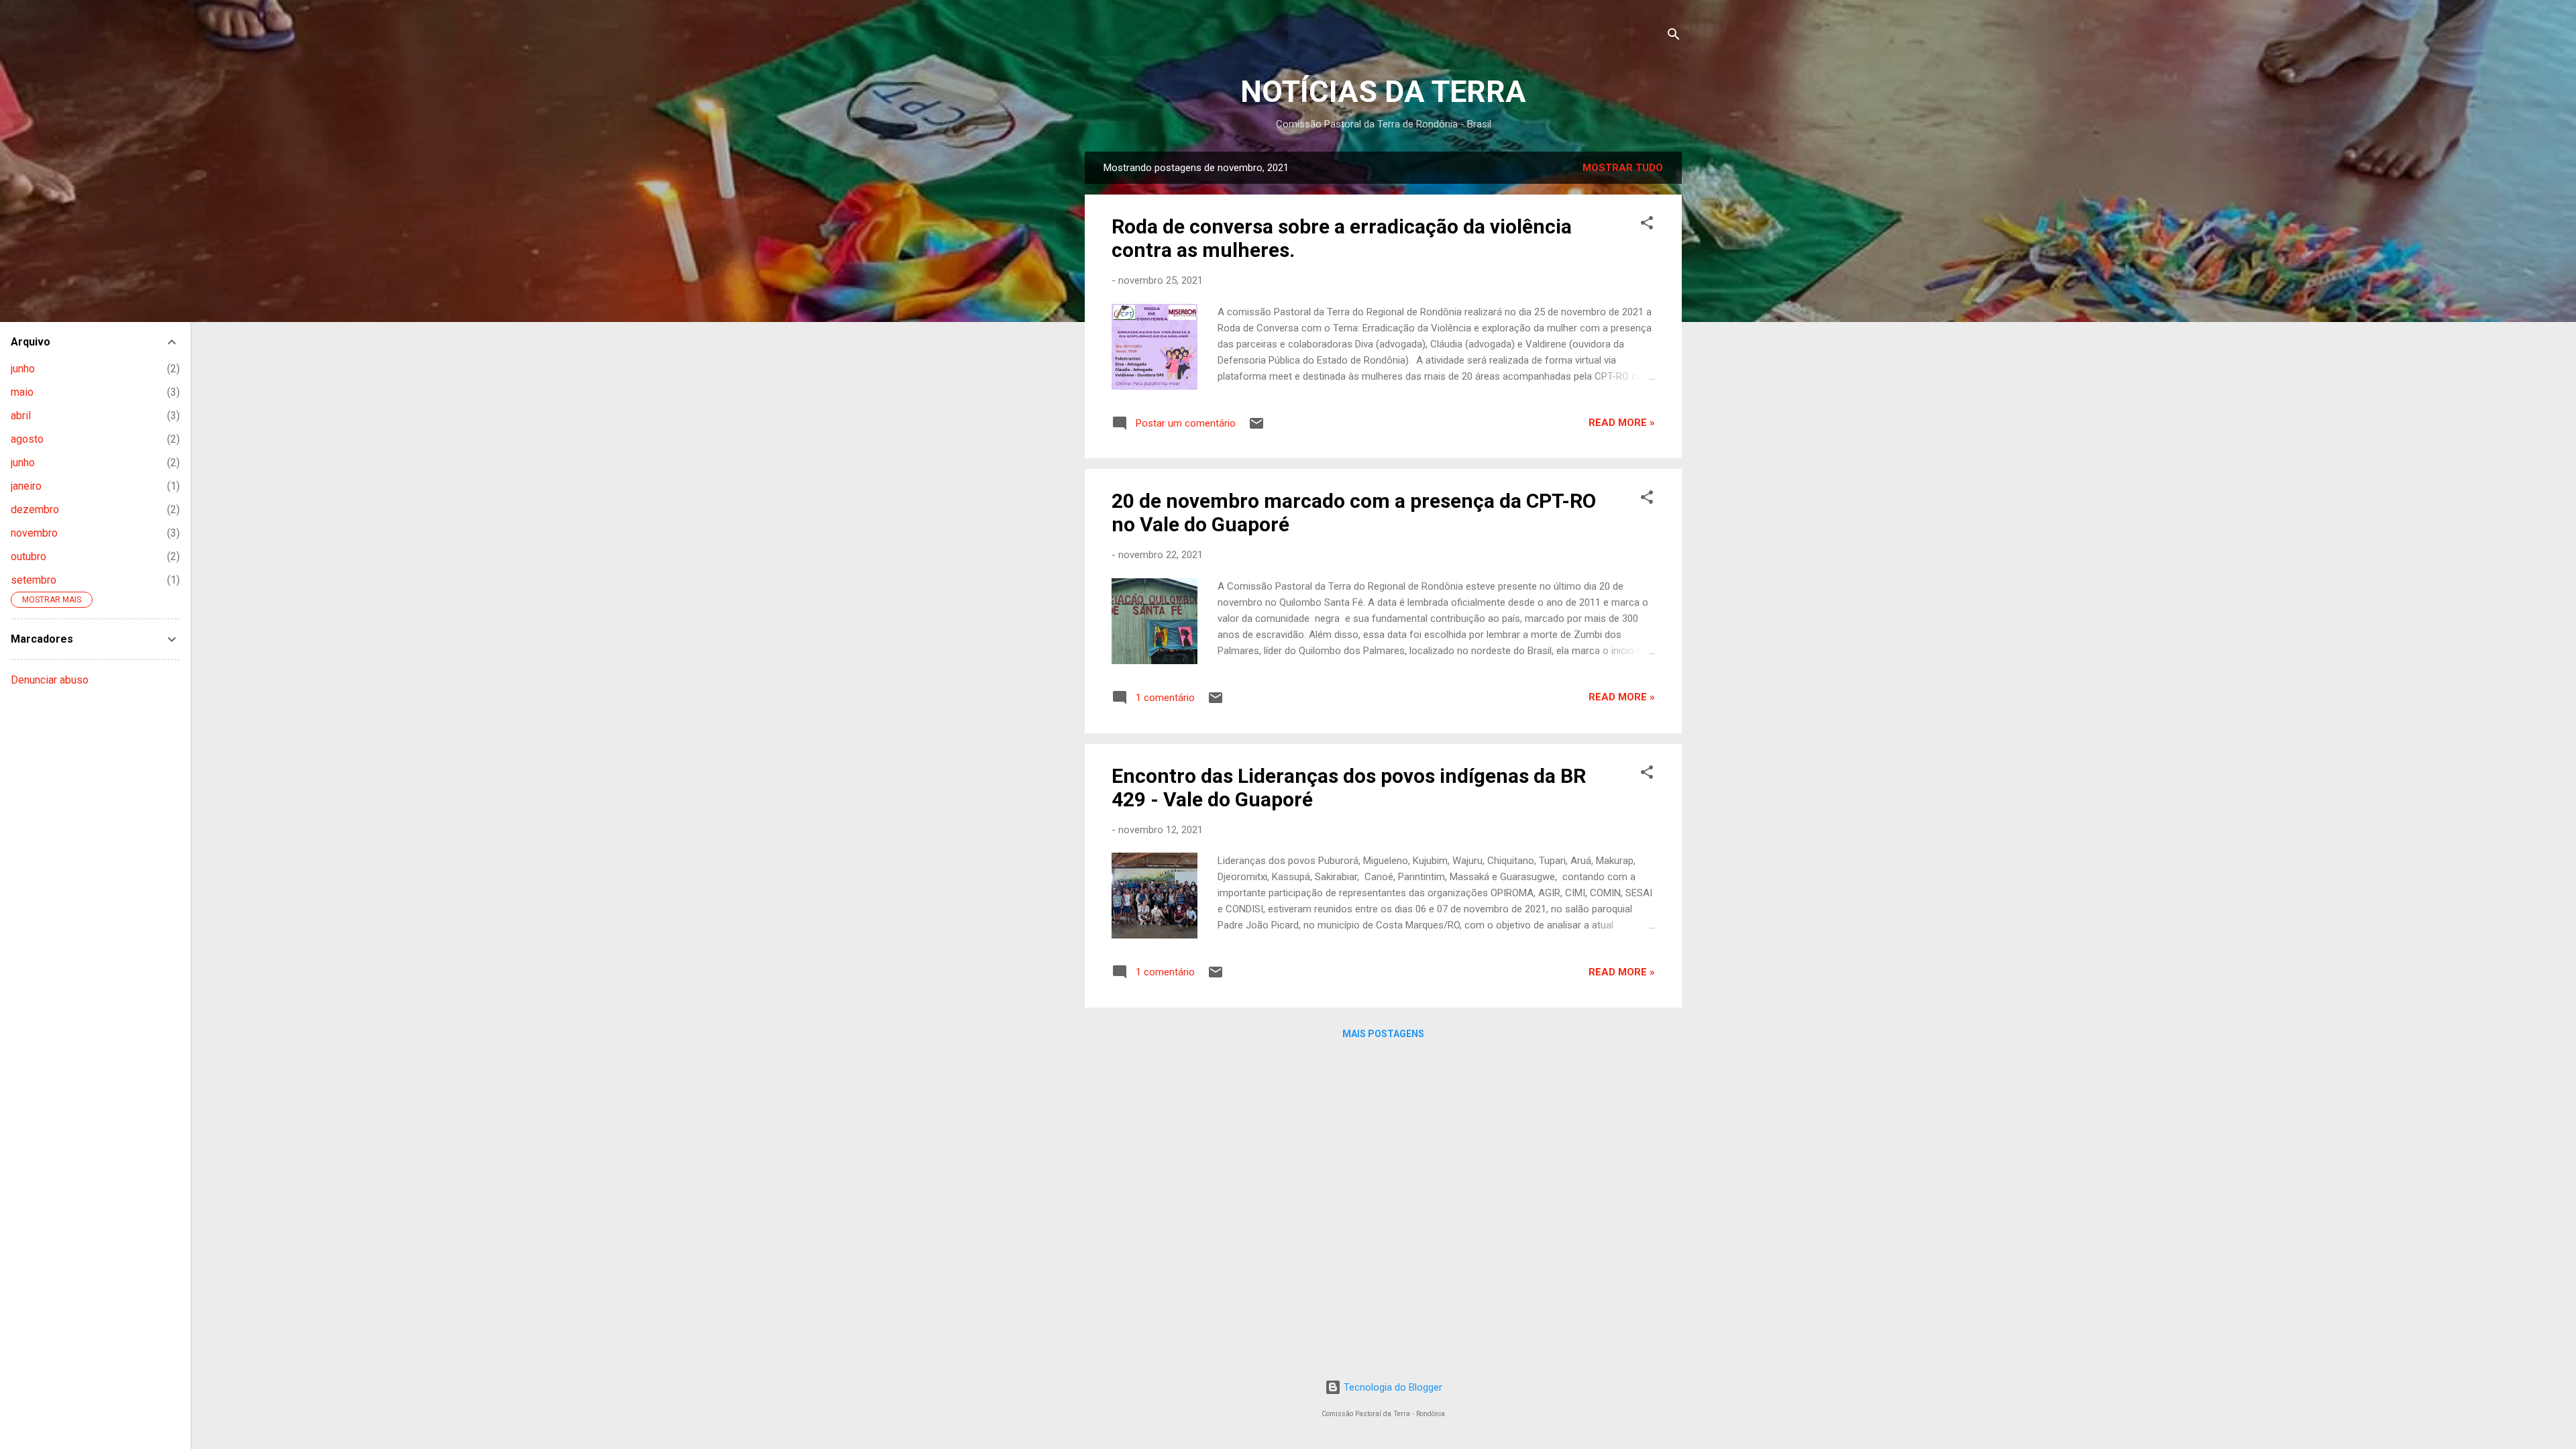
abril (21, 416)
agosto (27, 439)
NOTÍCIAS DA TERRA (1383, 92)
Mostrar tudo (1623, 168)
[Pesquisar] (1674, 37)
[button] (1647, 225)
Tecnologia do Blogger (1392, 1387)
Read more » (1622, 423)
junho (23, 369)
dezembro (35, 509)
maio (22, 392)
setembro (34, 580)
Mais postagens (1383, 1034)
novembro (34, 533)
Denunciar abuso (50, 680)
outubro (29, 556)
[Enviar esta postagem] (1256, 428)
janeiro (26, 486)
